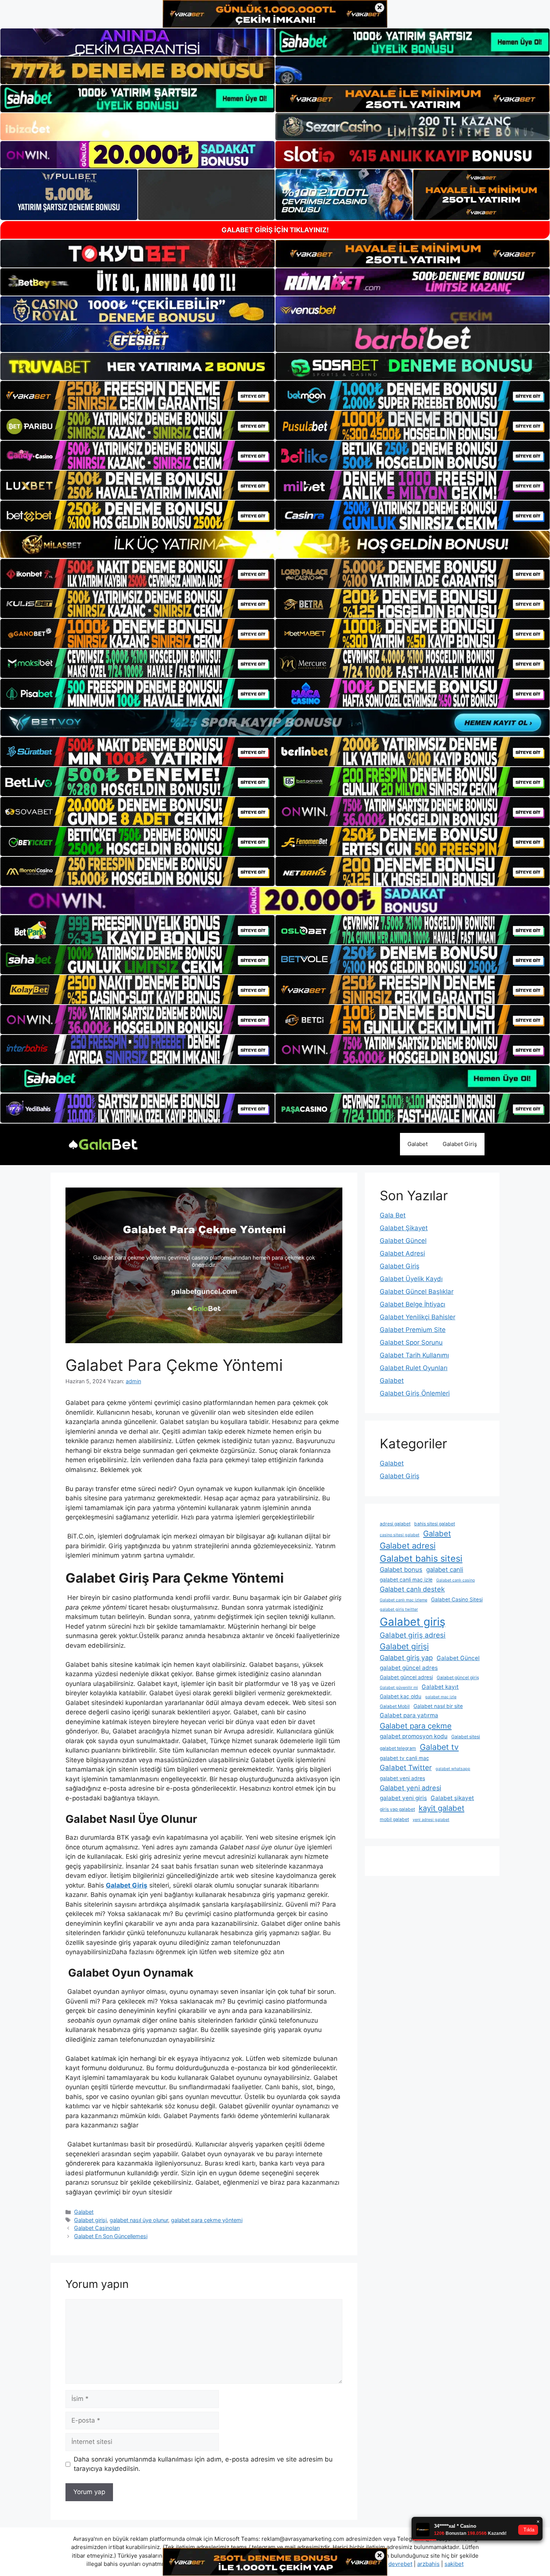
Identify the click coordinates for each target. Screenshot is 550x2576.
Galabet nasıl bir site (438, 1706)
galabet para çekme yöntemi (207, 2220)
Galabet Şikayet (404, 1228)
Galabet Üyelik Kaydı (411, 1279)
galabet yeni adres (402, 1778)
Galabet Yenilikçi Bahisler (418, 1317)
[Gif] (275, 544)
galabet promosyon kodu (414, 1736)
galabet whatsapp (453, 1769)
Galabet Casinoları (97, 2228)
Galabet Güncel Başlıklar (417, 1292)
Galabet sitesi (466, 1737)
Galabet (418, 1144)
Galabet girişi (90, 2220)
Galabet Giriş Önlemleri (415, 1393)
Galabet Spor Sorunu (411, 1342)
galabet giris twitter (399, 1609)
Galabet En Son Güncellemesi (111, 2236)
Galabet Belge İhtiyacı (413, 1304)
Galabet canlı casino (456, 1580)
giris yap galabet (397, 1809)
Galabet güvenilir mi (399, 1688)
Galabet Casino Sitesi (457, 1599)
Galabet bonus (401, 1570)
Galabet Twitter (406, 1768)
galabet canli (445, 1570)
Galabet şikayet (452, 1798)
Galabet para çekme (416, 1726)
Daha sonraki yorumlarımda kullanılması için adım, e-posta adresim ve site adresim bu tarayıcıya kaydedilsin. (203, 2464)
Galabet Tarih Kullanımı (414, 1355)
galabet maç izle (441, 1697)
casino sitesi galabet (400, 1535)
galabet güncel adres (409, 1668)
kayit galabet (441, 1808)
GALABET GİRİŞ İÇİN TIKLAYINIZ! (275, 230)
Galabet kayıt (440, 1687)
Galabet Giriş (460, 1144)
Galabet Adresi (402, 1253)
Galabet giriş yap (406, 1658)
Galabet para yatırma (409, 1715)
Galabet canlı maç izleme (404, 1600)
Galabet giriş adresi (413, 1635)
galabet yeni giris (403, 1798)
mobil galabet (394, 1819)
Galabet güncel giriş (458, 1677)
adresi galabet (395, 1524)
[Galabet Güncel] (103, 1144)
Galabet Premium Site (413, 1330)
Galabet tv (439, 1747)
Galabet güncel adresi (406, 1677)
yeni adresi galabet (431, 1820)
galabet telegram (398, 1748)
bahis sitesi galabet (435, 1524)
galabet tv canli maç (404, 1758)
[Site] (137, 395)
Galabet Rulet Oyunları (414, 1368)
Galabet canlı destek (412, 1589)
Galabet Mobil (395, 1706)
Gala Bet (393, 1215)
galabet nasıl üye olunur (139, 2220)
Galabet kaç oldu (401, 1696)
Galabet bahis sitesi (421, 1559)
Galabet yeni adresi (410, 1788)
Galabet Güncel (403, 1241)
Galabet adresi (408, 1546)
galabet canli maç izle (406, 1580)
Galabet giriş (413, 1622)
